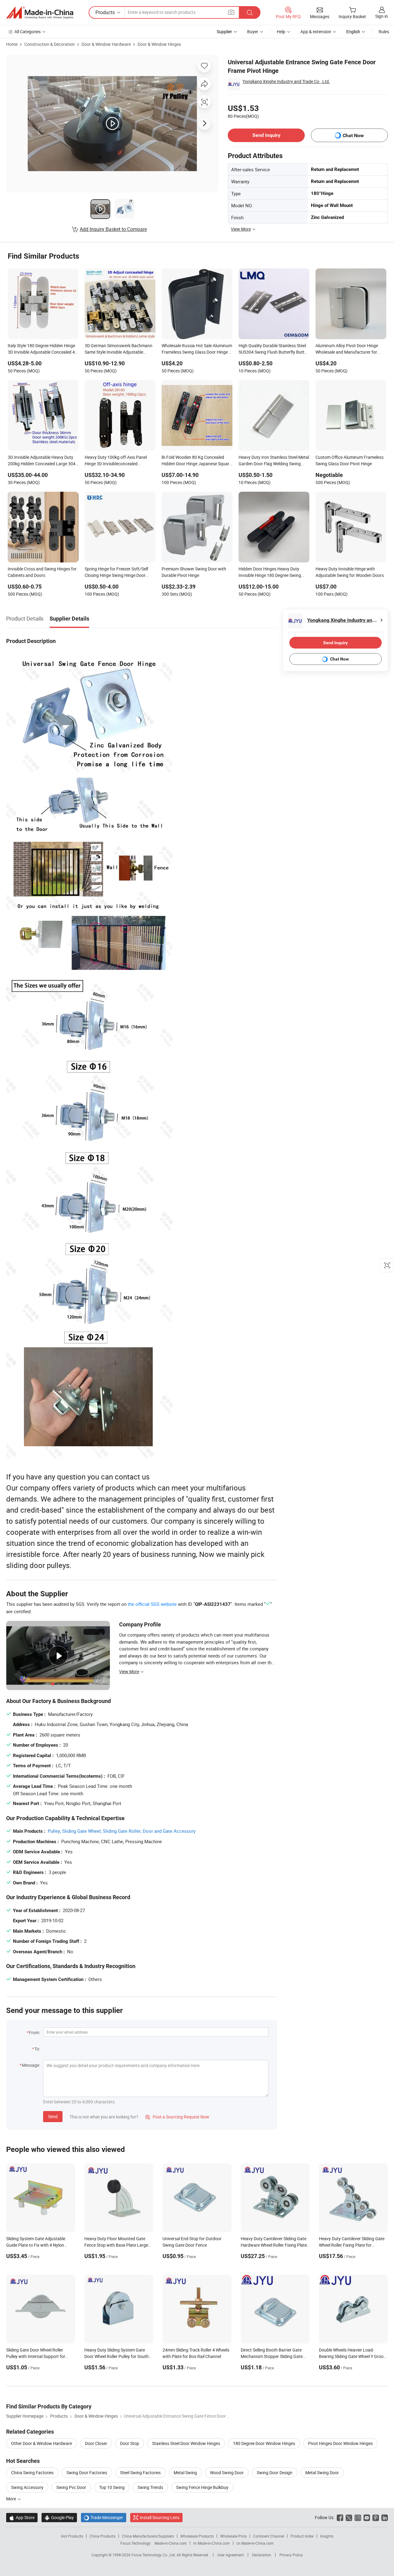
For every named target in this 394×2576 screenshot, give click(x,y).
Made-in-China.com (171, 2543)
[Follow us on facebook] (340, 2517)
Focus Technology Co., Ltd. (154, 2555)
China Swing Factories (32, 2473)
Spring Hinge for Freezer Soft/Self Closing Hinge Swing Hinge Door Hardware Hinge (117, 573)
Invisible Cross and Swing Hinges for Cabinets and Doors (42, 572)
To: (37, 2049)
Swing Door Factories (87, 2473)
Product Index (302, 2536)
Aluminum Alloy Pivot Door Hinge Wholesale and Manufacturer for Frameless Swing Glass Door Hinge (349, 349)
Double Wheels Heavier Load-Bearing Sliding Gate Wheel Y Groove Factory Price (353, 2356)
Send (53, 2116)
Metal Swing (185, 2473)
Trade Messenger (104, 2517)
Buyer (253, 32)
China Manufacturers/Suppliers (148, 2536)
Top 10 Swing (112, 2487)
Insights (327, 2536)
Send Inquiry (266, 135)
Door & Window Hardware (106, 44)
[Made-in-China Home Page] (40, 13)
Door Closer (96, 2443)
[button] (231, 12)
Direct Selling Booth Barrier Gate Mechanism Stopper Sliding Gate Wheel (272, 2356)
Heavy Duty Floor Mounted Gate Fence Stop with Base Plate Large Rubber (116, 2245)
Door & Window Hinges (159, 44)
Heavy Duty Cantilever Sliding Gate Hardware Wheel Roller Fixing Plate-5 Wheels (274, 2245)
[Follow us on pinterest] (376, 2517)
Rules (384, 32)
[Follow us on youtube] (367, 2517)
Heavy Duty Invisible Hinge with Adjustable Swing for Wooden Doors (350, 572)
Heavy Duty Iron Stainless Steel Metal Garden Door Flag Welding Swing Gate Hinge (274, 461)
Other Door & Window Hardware (42, 2443)
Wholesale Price (233, 2536)
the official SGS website (152, 1604)
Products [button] (105, 12)
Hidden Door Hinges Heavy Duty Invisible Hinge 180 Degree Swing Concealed (270, 573)
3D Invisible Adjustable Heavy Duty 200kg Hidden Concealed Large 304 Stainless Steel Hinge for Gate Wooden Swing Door (42, 461)
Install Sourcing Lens (160, 2517)
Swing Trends (150, 2487)
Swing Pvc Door (71, 2487)
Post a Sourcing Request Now (177, 2117)
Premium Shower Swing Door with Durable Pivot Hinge (194, 572)
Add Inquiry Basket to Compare (113, 229)
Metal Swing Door (322, 2473)
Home (12, 44)
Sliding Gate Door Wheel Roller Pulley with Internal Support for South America (36, 2356)
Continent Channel (269, 2536)
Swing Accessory (27, 2487)
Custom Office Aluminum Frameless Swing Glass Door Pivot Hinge (350, 460)
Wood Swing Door (227, 2473)
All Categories (28, 32)
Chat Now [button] (353, 135)
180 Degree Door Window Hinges (264, 2443)
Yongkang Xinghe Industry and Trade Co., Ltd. (286, 81)
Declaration (262, 2555)
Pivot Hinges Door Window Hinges (340, 2443)
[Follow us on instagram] (358, 2517)
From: (34, 2032)
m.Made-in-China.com (212, 2543)
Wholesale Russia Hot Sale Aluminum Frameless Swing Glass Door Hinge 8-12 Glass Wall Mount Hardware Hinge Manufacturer (197, 349)
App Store (22, 2517)
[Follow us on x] (349, 2517)
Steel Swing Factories (140, 2473)
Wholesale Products (197, 2536)
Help (281, 32)
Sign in (382, 16)
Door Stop (130, 2443)
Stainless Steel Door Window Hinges (186, 2443)
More (12, 2499)
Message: (31, 2065)
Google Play (59, 2517)
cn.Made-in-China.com (255, 2543)
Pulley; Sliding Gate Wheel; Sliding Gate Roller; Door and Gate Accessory (122, 1831)
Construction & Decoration (50, 44)
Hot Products (72, 2536)
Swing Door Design (275, 2473)
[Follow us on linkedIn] (385, 2517)
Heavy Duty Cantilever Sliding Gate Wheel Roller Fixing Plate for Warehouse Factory (352, 2245)
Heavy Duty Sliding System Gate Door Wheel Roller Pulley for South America (117, 2356)
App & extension (316, 32)
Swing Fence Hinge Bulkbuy (202, 2487)
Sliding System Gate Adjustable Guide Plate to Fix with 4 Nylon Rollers (36, 2245)
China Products (103, 2536)
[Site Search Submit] (250, 12)
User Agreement (231, 2555)
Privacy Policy (291, 2555)
